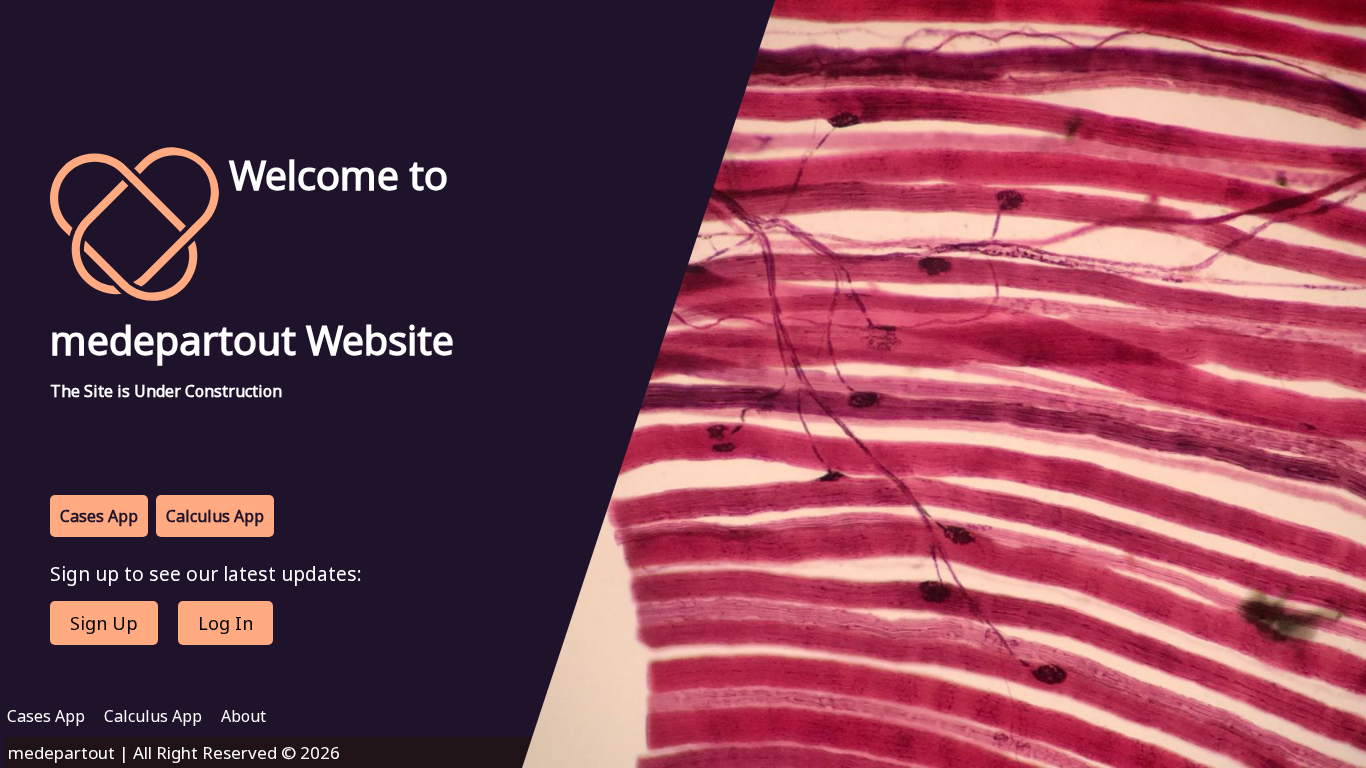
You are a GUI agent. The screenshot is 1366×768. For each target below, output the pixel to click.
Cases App (99, 516)
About (243, 716)
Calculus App (215, 516)
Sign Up (104, 623)
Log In (225, 623)
